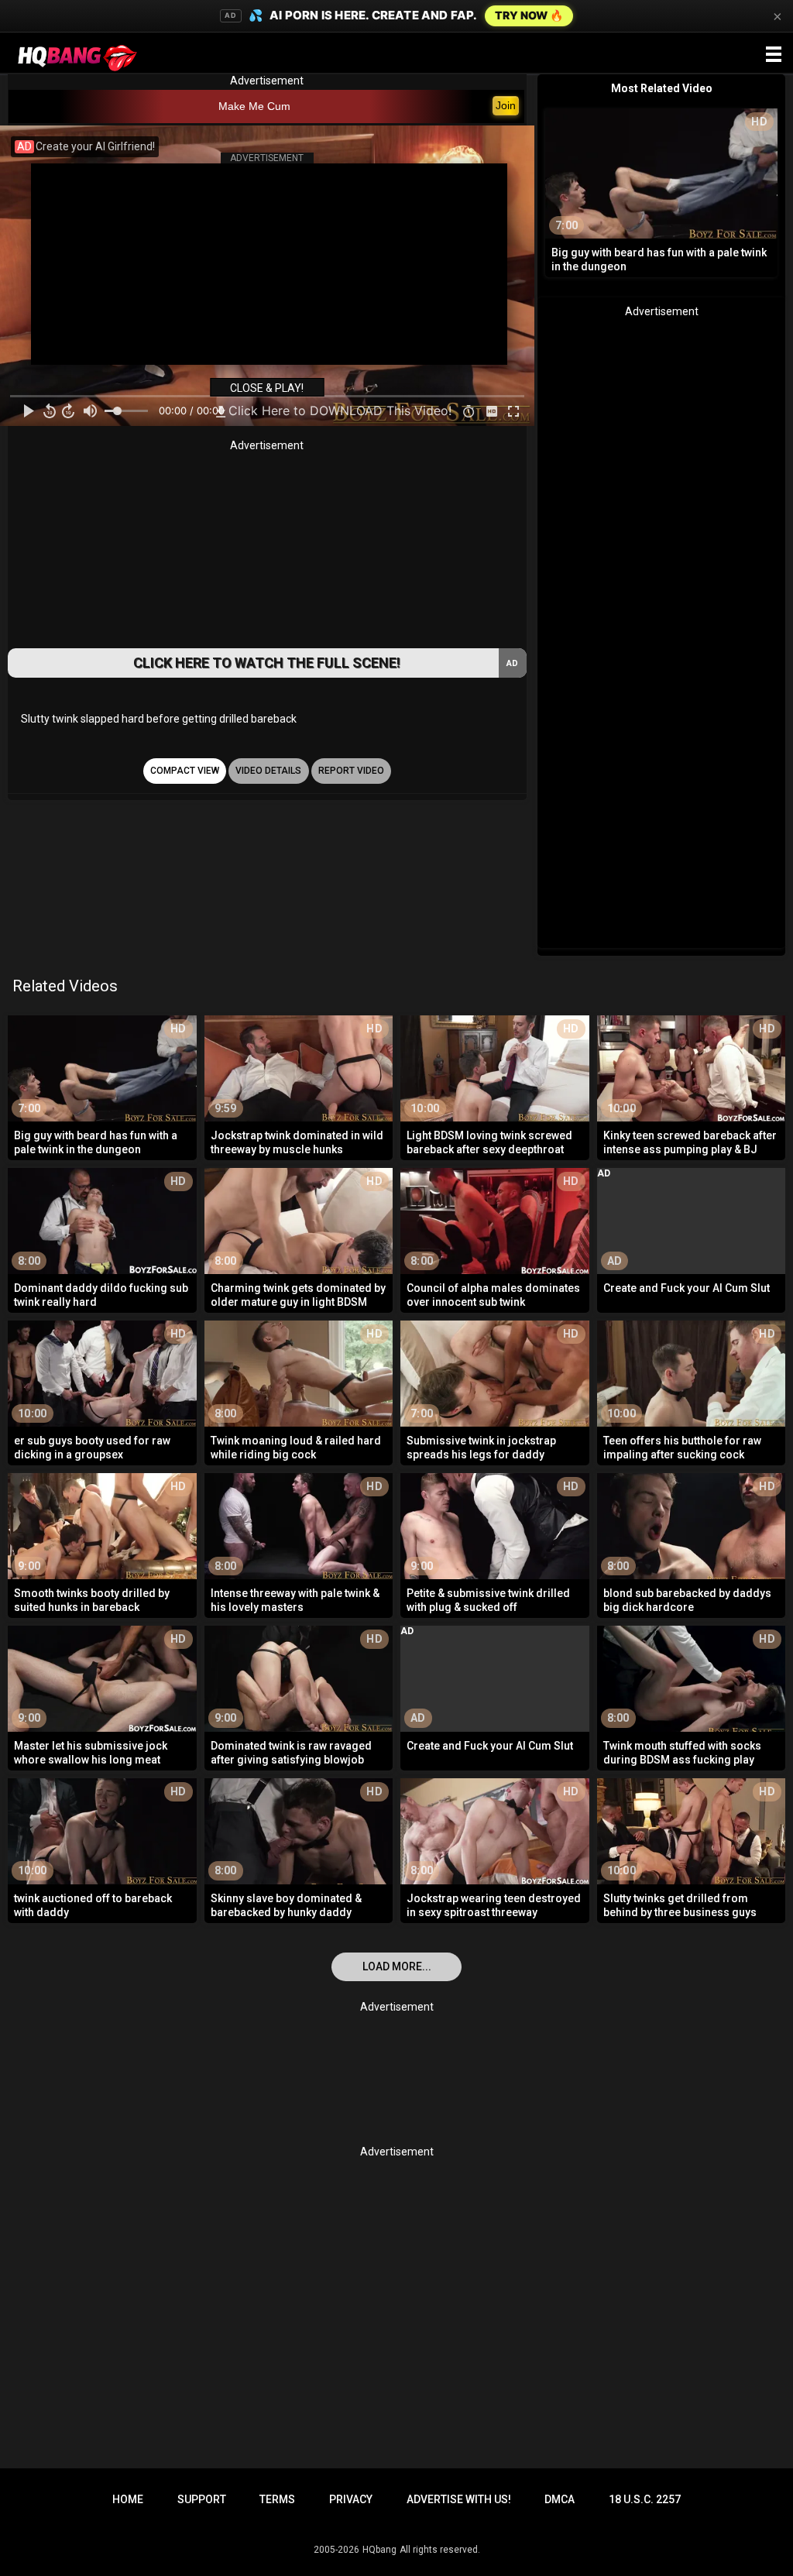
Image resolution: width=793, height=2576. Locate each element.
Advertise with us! (459, 2499)
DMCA (560, 2499)
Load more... (397, 1966)
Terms (277, 2499)
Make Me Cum (254, 106)
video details (268, 771)
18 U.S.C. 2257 (645, 2499)
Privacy (351, 2499)
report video (351, 771)
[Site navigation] (774, 55)
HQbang (379, 2550)
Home (128, 2499)
